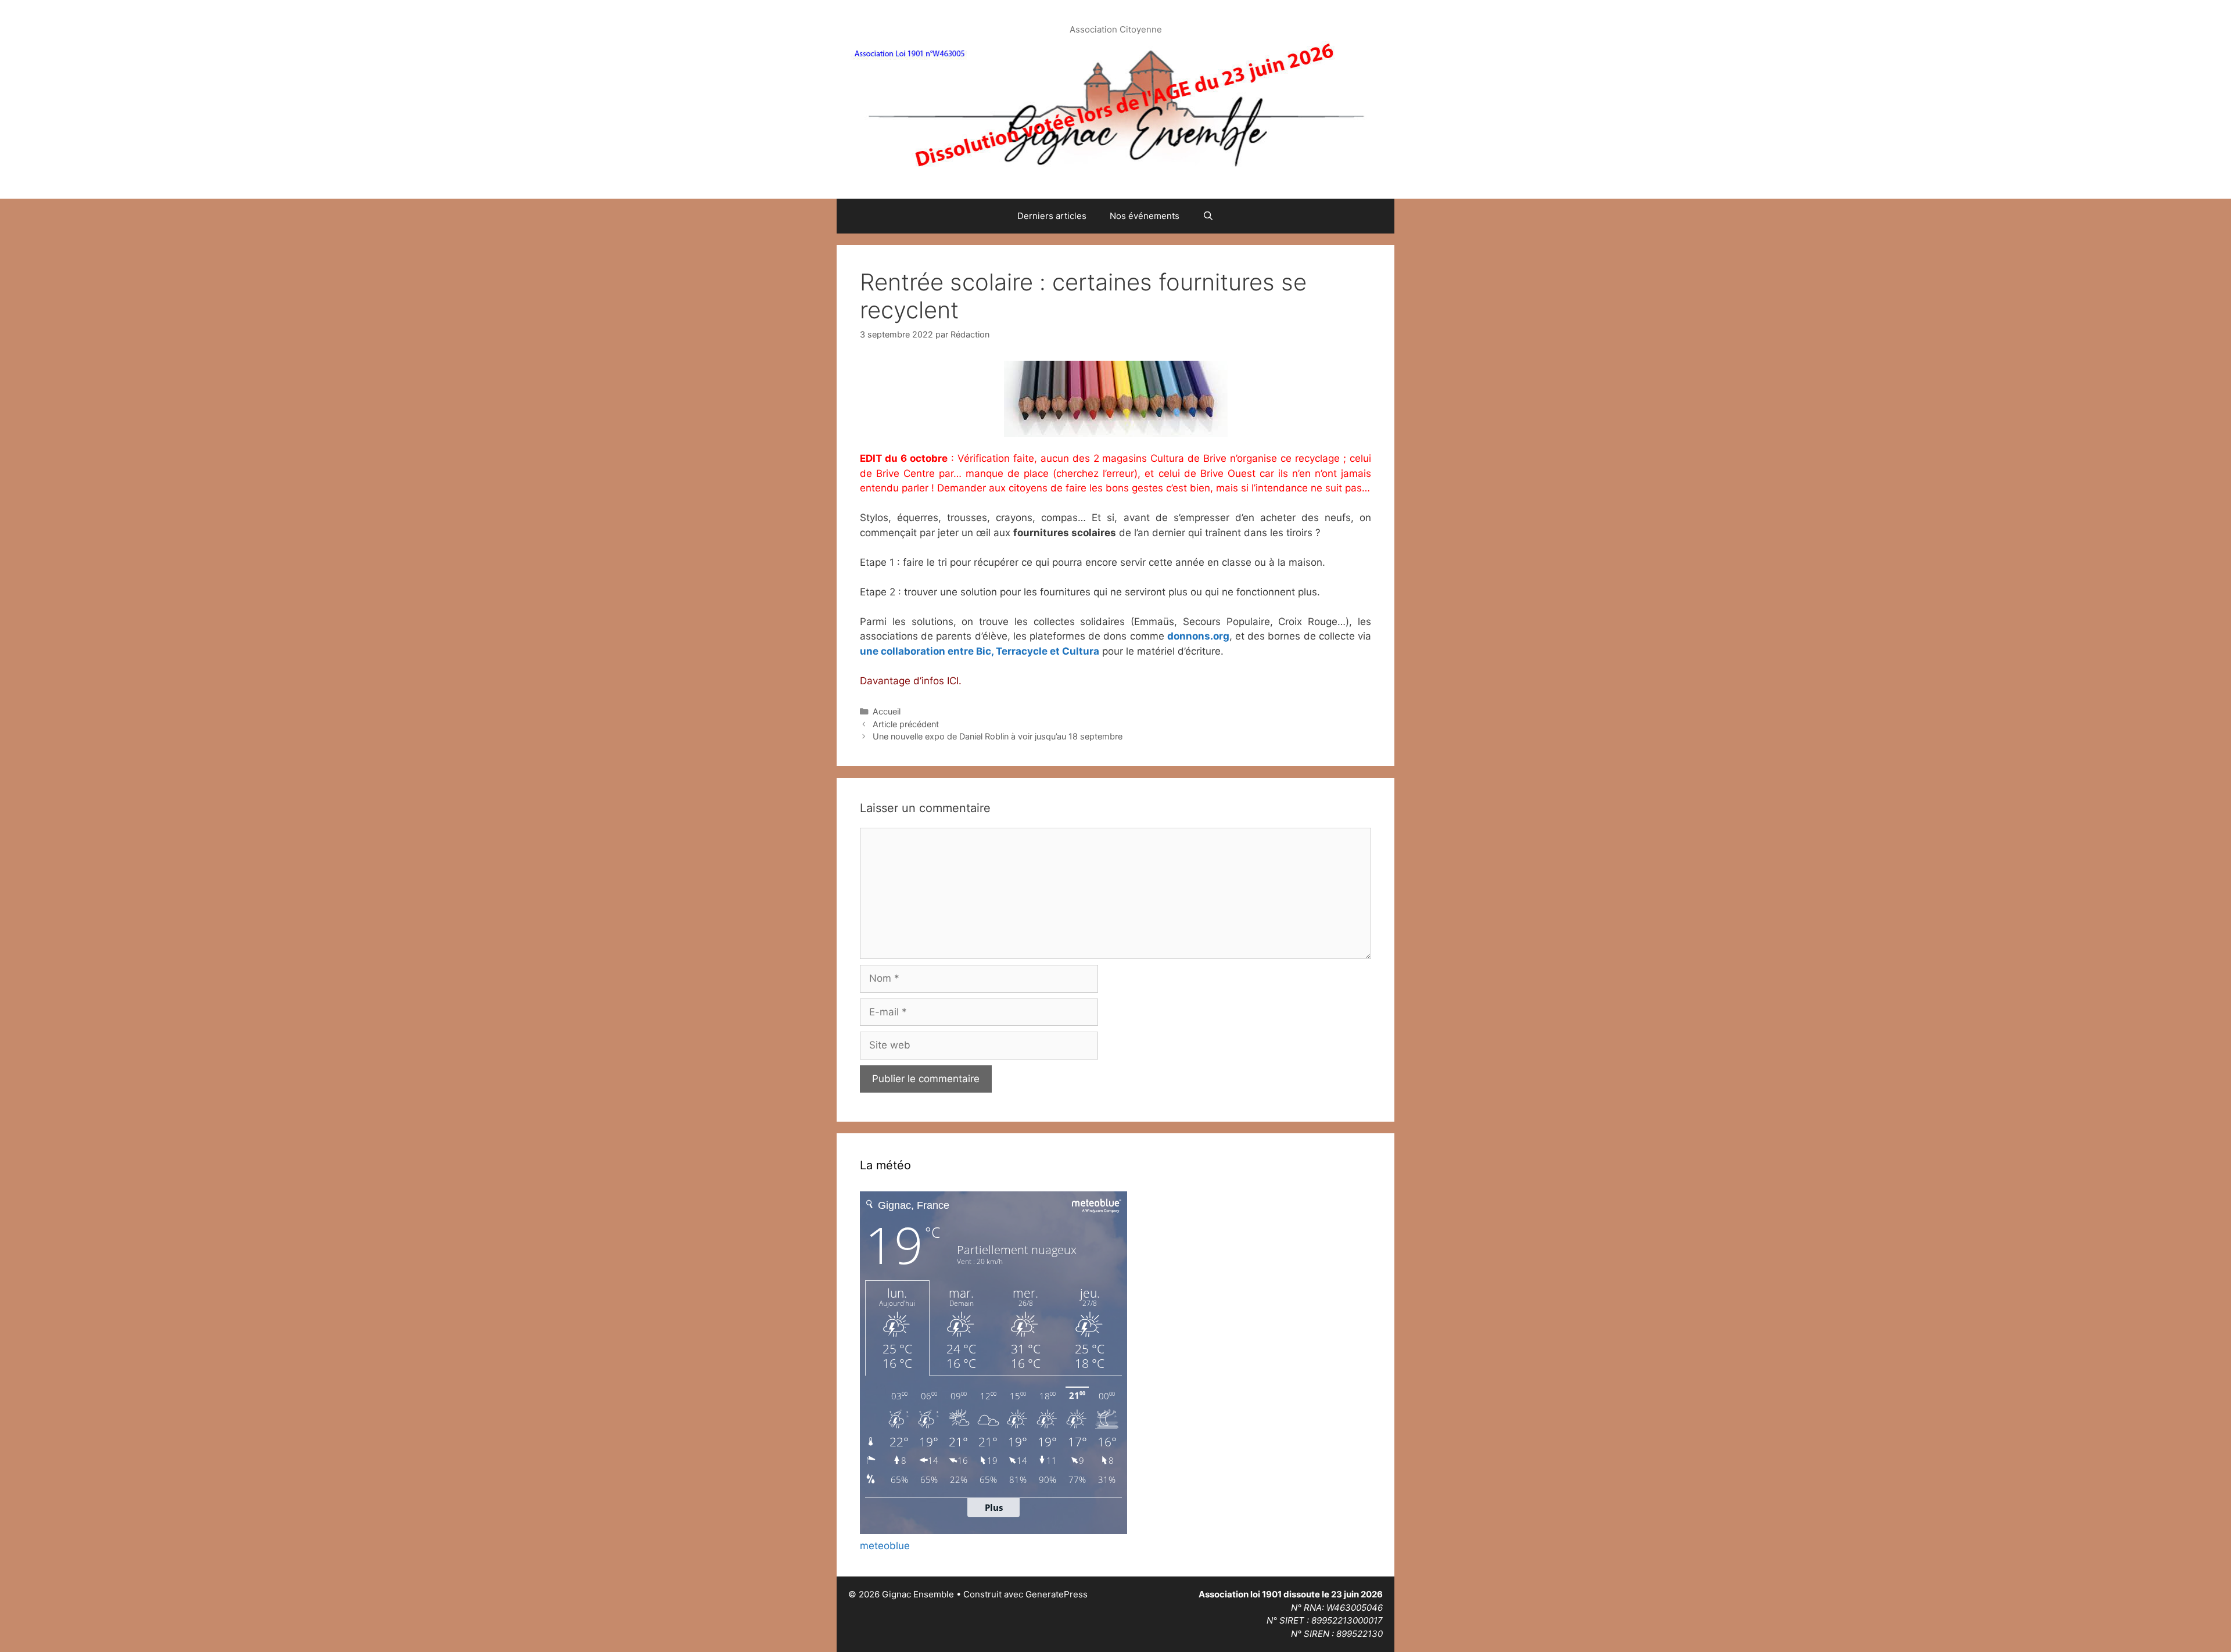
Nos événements (1145, 216)
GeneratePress (1057, 1594)
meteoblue (885, 1546)
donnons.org (1198, 636)
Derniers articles (1052, 216)
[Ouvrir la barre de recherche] (1208, 216)
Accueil (887, 711)
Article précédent (906, 724)
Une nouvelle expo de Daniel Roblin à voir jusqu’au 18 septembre (998, 736)
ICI (953, 681)
